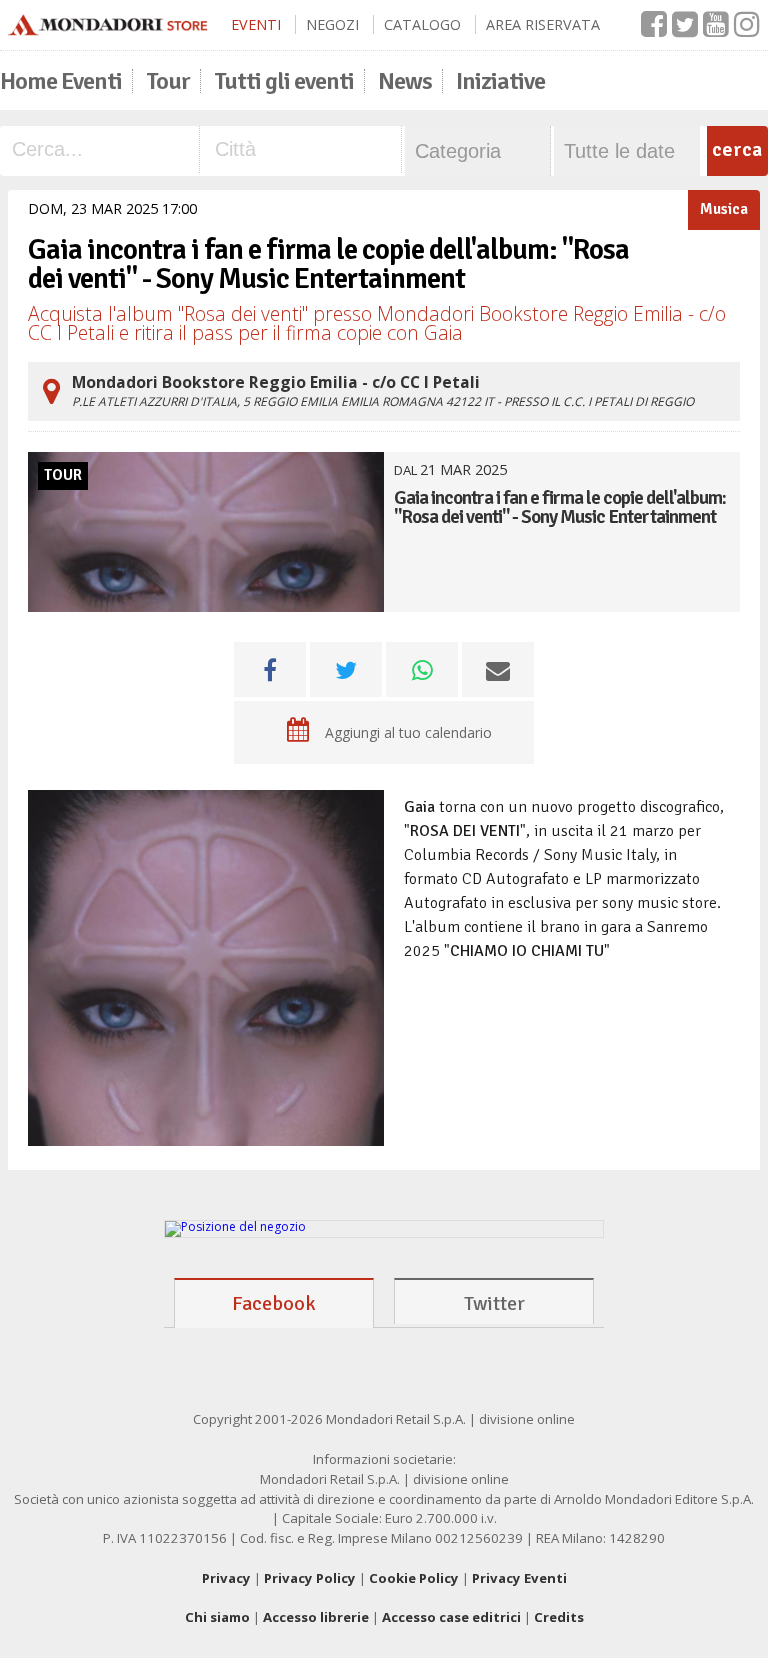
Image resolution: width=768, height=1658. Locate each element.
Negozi (332, 24)
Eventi (256, 24)
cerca (737, 149)
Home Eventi (61, 81)
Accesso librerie (316, 1617)
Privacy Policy (310, 1578)
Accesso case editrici (451, 1617)
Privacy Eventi (519, 1578)
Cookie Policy (414, 1578)
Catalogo (422, 24)
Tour (168, 81)
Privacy (226, 1578)
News (405, 81)
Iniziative (500, 81)
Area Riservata (543, 24)
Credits (559, 1617)
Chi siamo (217, 1617)
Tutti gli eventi (284, 81)
